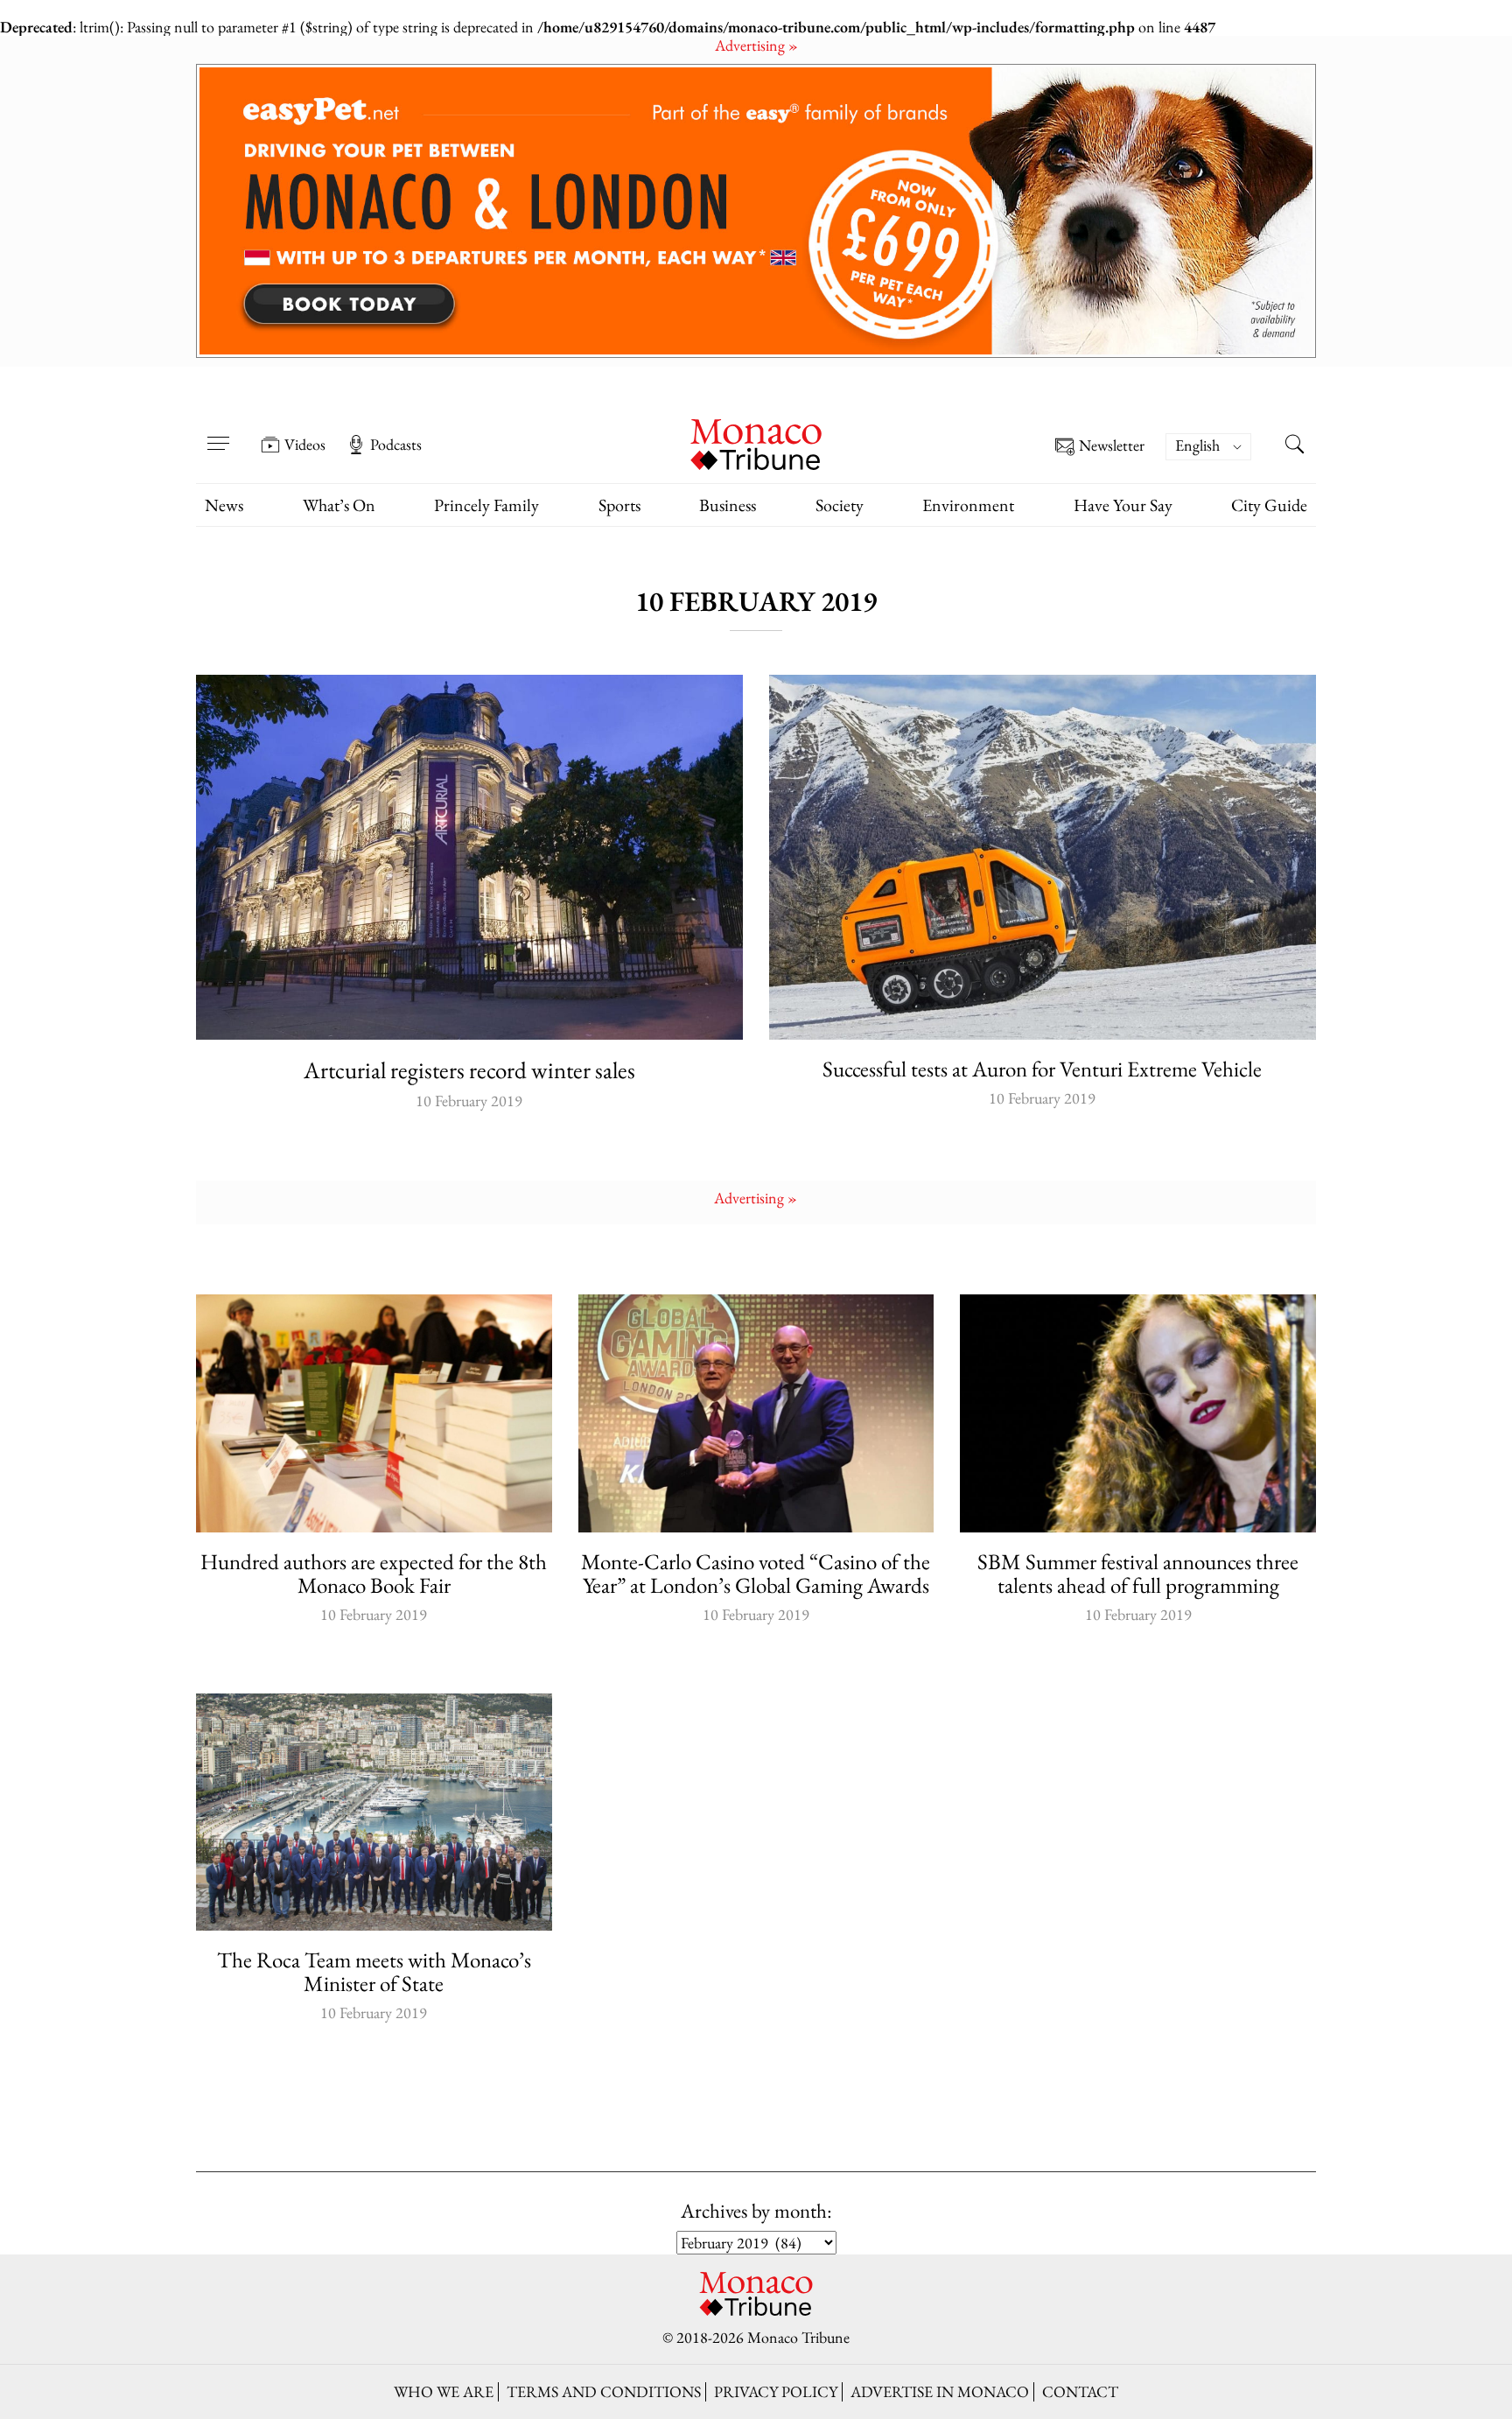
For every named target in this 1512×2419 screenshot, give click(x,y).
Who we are (444, 2391)
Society (840, 505)
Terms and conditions (604, 2391)
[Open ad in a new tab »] (756, 211)
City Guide (1269, 505)
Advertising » (756, 45)
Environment (968, 505)
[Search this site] (1294, 446)
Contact (1080, 2391)
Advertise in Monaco (940, 2391)
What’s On (339, 505)
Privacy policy (776, 2391)
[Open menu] (218, 432)
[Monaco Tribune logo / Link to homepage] (756, 442)
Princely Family (486, 505)
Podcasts (396, 445)
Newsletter (1112, 446)
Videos (305, 445)
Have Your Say (1123, 505)
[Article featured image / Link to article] (469, 857)
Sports (619, 505)
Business (728, 505)
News (224, 505)
